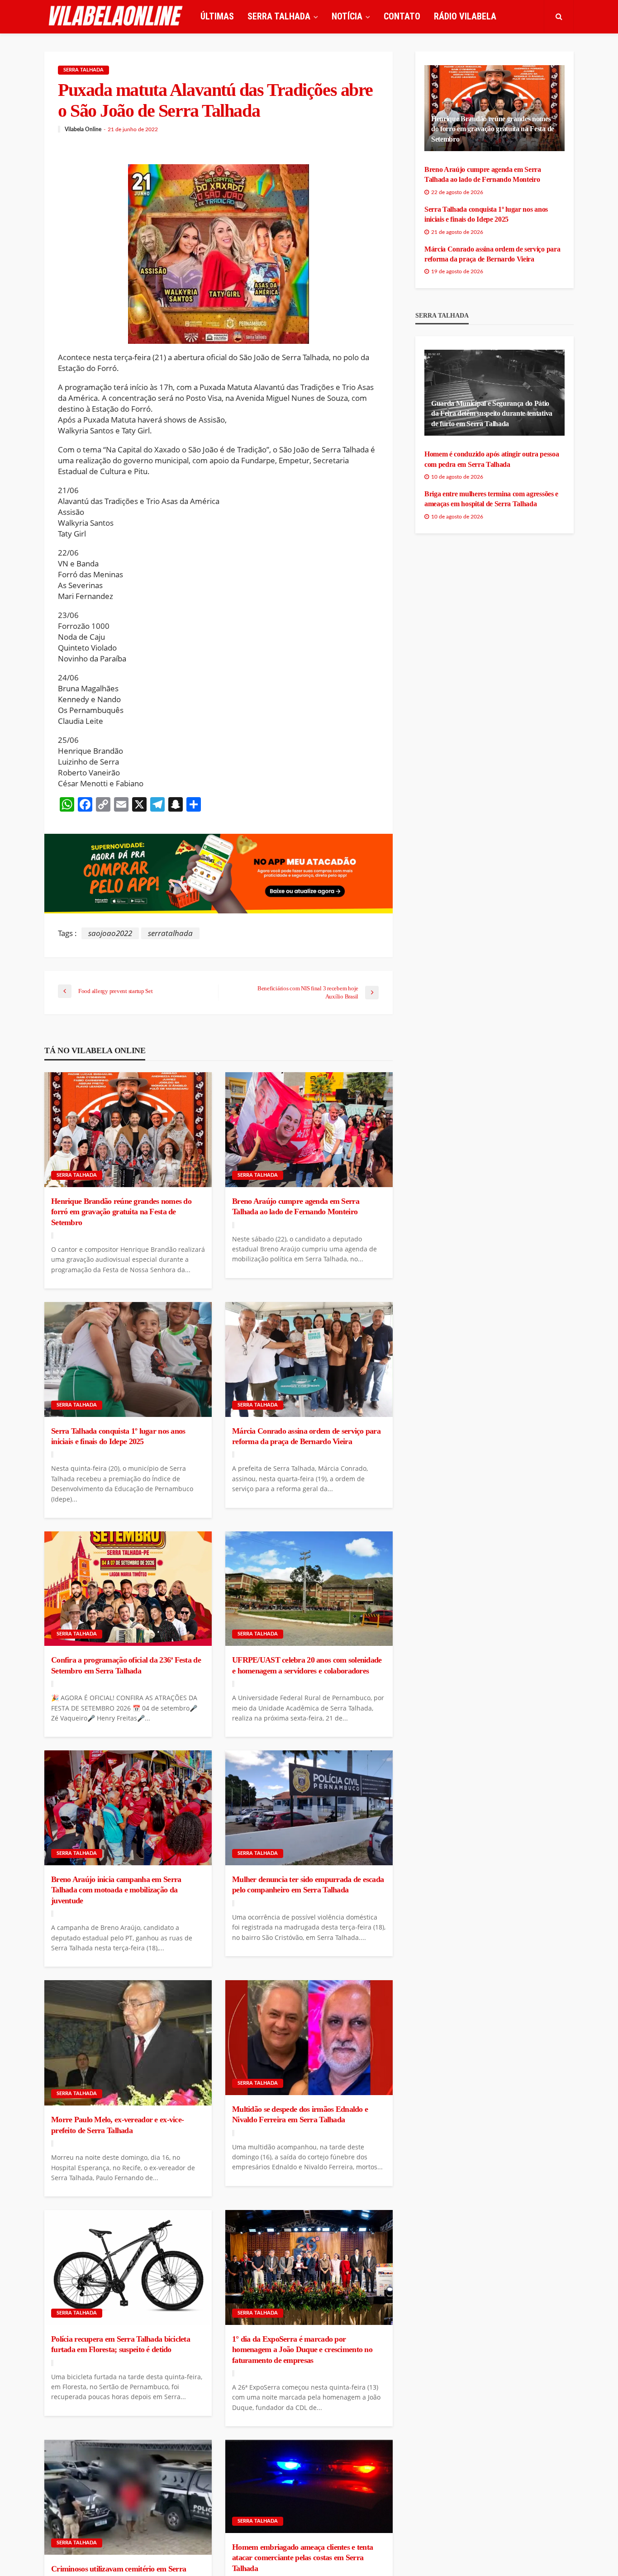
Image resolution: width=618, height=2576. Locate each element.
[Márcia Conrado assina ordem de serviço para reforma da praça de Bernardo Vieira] (309, 1359)
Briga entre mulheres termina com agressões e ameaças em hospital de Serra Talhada (491, 499)
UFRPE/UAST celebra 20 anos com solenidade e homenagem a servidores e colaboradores (307, 1665)
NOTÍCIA (347, 16)
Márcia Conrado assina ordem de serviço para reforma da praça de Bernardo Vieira (306, 1436)
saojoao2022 (110, 933)
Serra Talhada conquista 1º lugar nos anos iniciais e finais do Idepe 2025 (118, 1436)
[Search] (559, 16)
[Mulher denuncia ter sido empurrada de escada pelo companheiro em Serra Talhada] (309, 1808)
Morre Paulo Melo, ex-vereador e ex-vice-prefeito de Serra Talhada (117, 2125)
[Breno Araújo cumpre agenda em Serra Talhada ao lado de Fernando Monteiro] (309, 1130)
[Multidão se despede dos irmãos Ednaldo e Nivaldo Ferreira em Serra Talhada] (309, 2038)
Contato (402, 16)
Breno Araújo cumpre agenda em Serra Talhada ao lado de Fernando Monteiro (296, 1206)
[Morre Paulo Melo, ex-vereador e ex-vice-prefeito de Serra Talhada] (128, 2043)
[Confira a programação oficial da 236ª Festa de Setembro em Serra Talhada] (128, 1589)
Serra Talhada (83, 70)
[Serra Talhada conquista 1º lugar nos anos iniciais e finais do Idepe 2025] (128, 1359)
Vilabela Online (83, 129)
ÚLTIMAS (217, 16)
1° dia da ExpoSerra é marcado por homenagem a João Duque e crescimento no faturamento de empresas (302, 2350)
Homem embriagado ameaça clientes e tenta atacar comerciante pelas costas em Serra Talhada (302, 2558)
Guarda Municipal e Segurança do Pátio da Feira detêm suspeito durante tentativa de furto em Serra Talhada (492, 413)
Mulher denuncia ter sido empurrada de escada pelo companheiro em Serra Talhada (308, 1884)
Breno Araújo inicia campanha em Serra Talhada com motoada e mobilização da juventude (116, 1890)
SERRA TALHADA (279, 16)
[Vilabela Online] (117, 16)
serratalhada (170, 933)
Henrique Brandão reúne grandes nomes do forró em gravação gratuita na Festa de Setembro (121, 1212)
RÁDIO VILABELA (465, 16)
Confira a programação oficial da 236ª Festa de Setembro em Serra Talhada (126, 1665)
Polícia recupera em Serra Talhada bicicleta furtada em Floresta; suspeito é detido (121, 2344)
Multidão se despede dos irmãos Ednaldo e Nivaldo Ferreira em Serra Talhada (300, 2114)
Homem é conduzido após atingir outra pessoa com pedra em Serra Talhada (492, 459)
